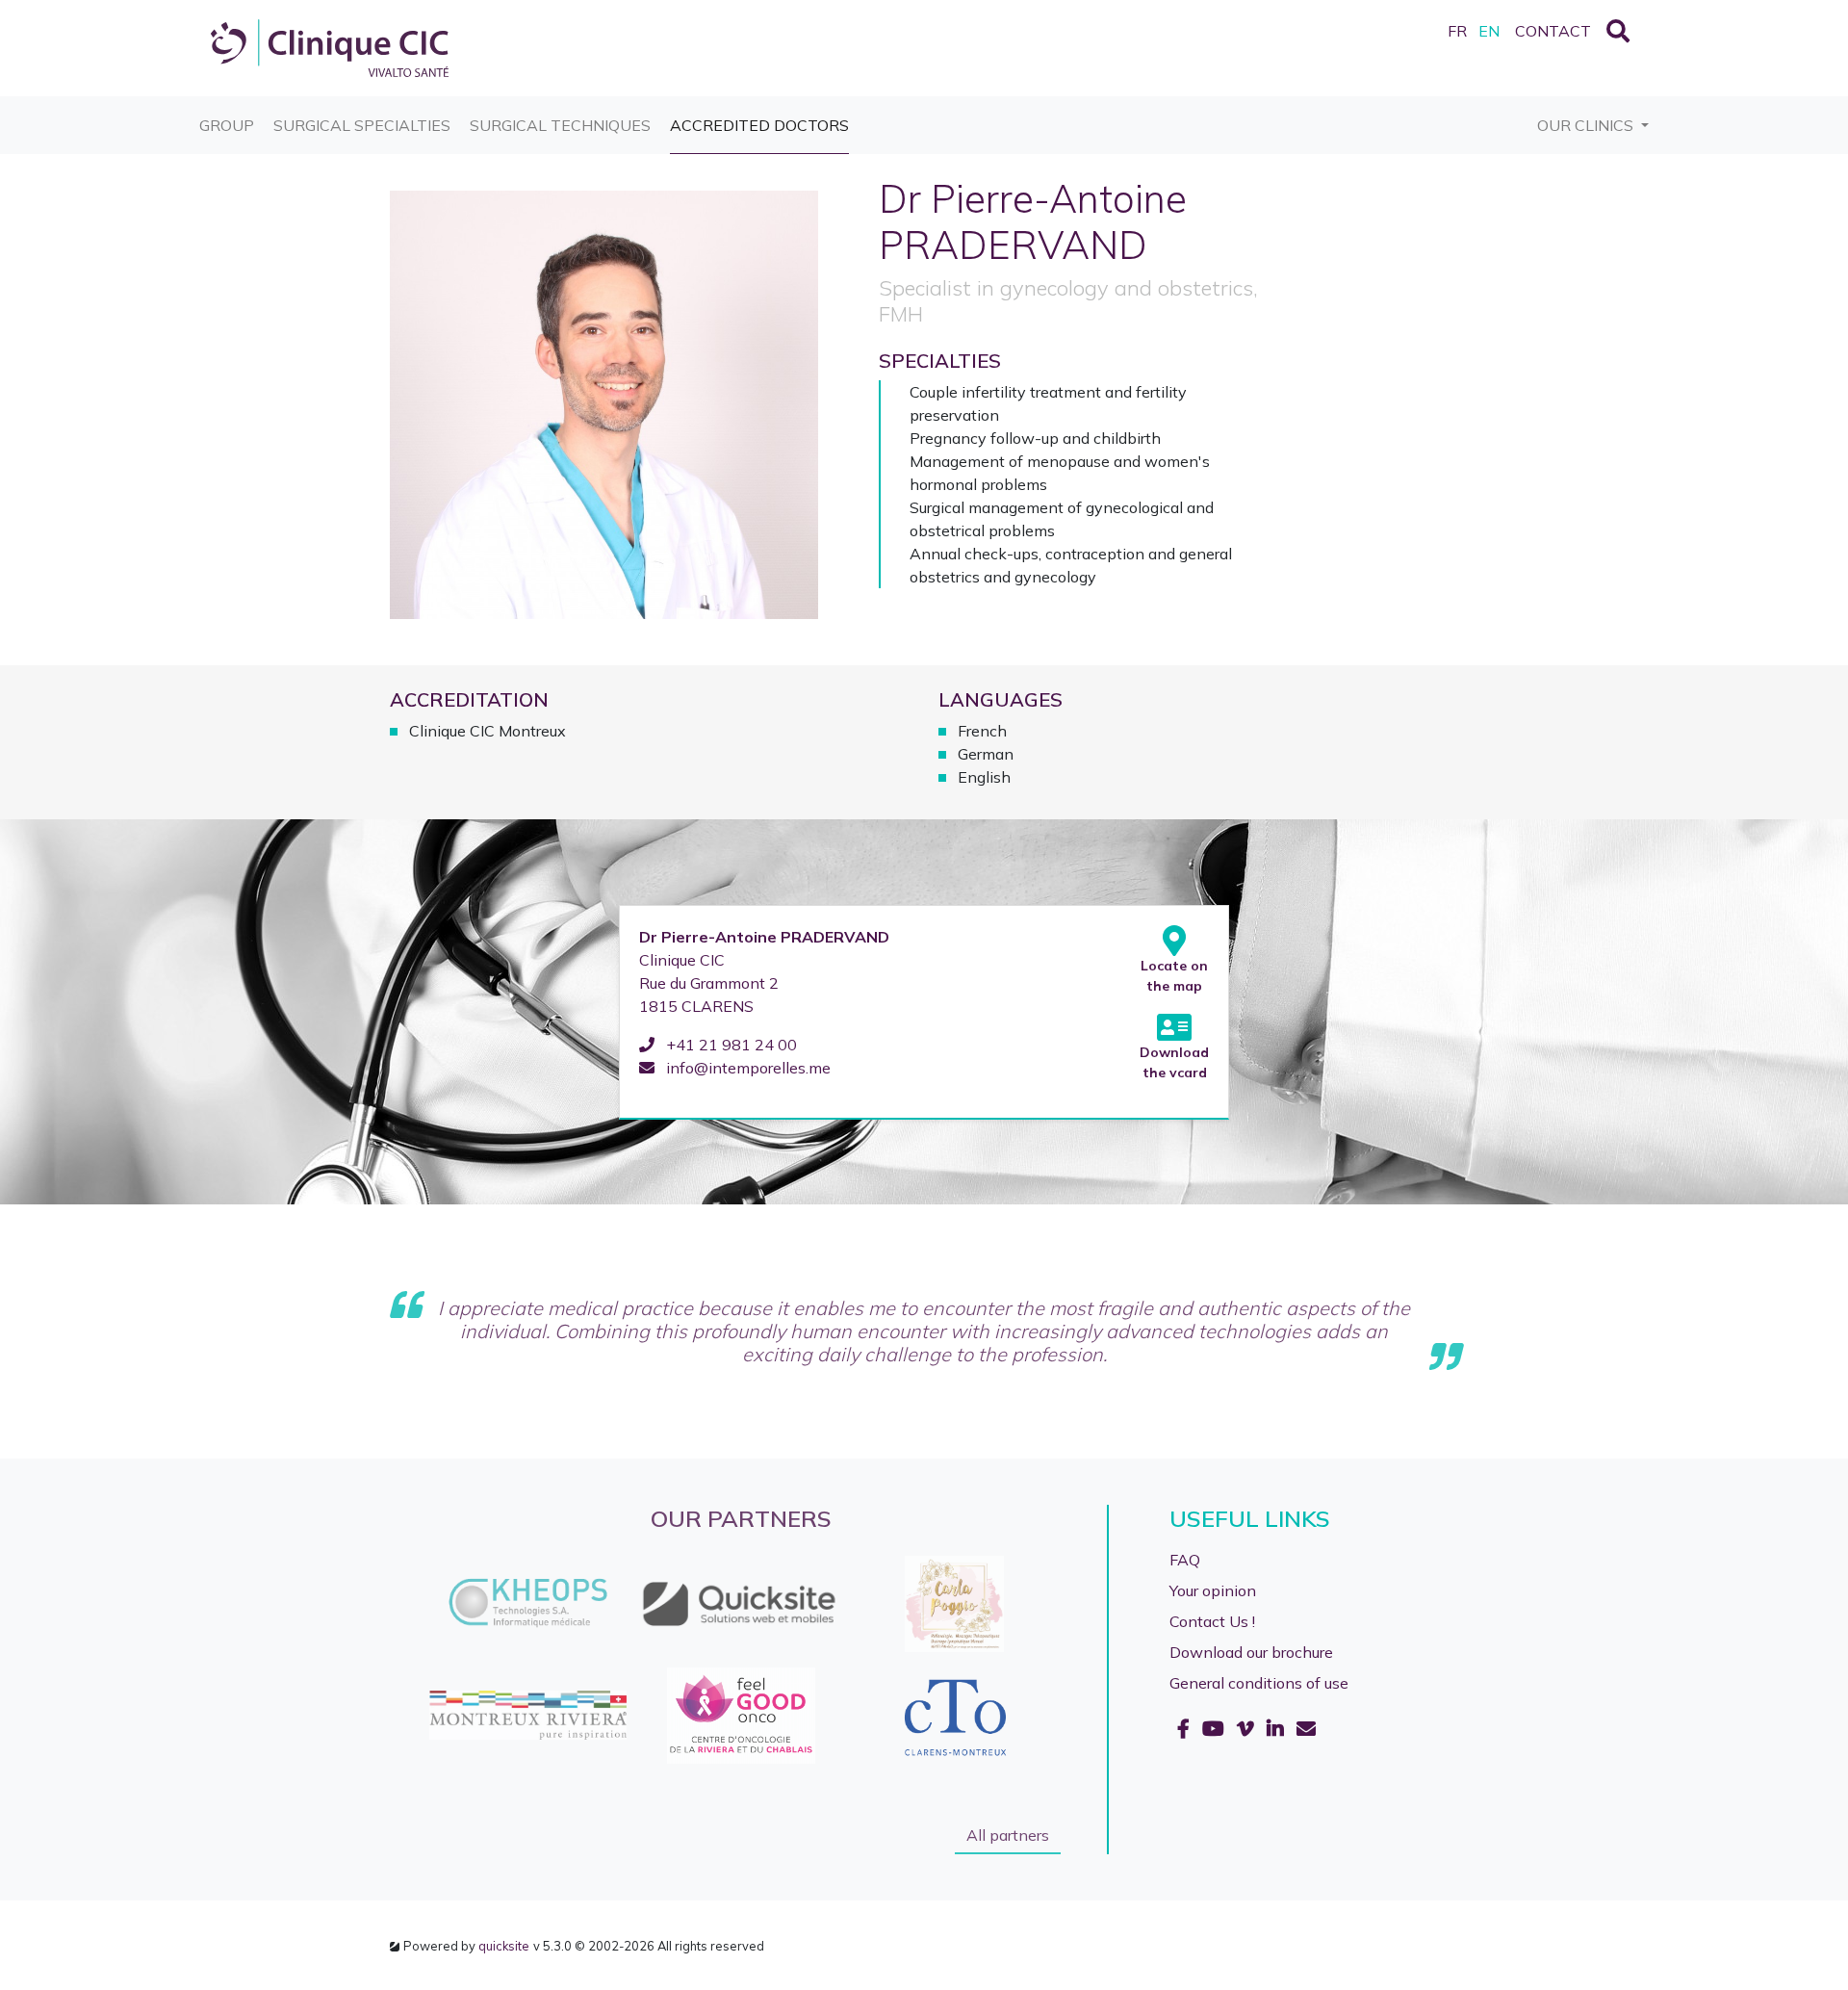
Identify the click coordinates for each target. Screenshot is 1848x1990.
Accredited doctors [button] (759, 125)
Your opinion (1213, 1590)
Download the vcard (1174, 1062)
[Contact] (1306, 1729)
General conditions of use (1259, 1683)
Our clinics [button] (1587, 125)
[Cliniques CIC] (330, 46)
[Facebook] (1186, 1729)
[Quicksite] (441, 1604)
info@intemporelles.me (746, 1068)
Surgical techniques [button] (560, 125)
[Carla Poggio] (655, 1604)
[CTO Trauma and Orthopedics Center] (655, 1716)
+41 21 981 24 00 (730, 1045)
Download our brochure (1251, 1652)
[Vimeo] (1248, 1729)
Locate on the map (1174, 976)
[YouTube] (1216, 1729)
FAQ (1185, 1560)
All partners (1008, 1835)
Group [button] (227, 125)
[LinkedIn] (1278, 1729)
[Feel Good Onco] (441, 1716)
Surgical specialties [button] (362, 125)
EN (1489, 31)
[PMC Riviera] (868, 1604)
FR (1457, 31)
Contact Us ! (1212, 1621)
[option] (442, 1660)
